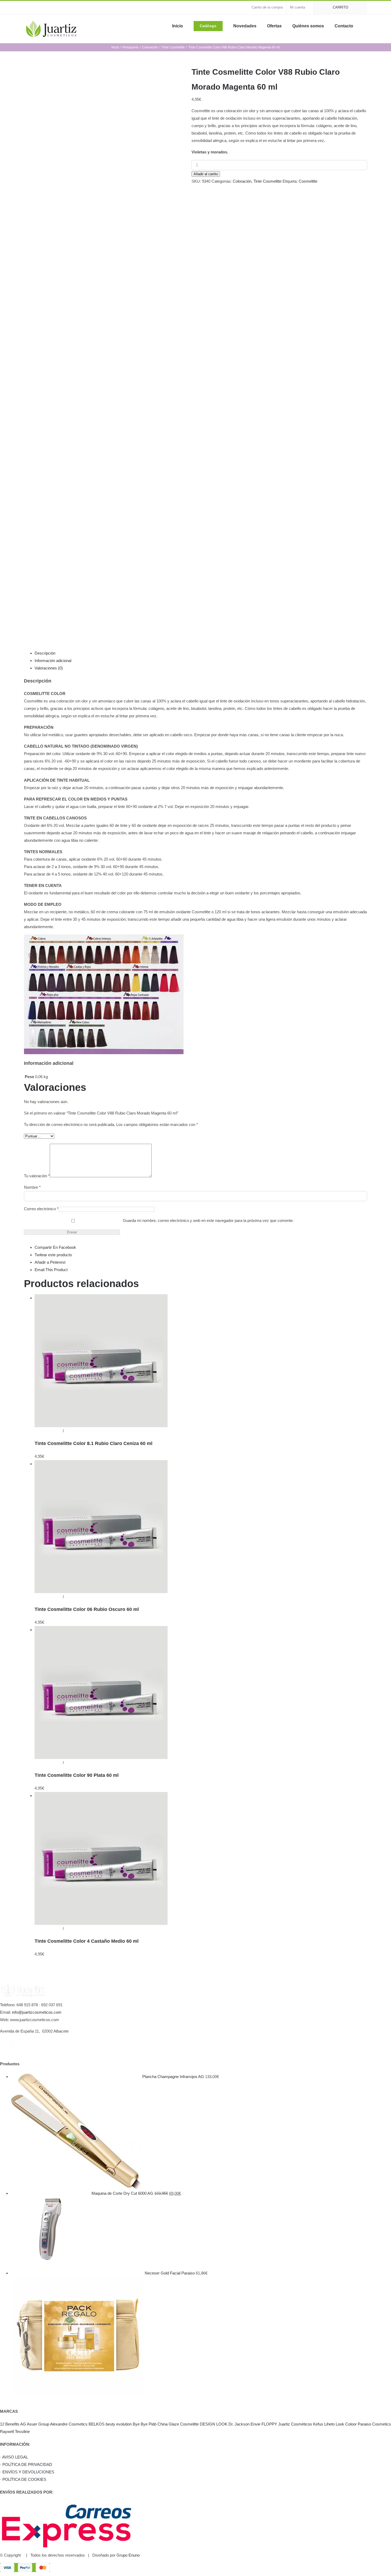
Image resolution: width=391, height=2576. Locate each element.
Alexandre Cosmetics (69, 2424)
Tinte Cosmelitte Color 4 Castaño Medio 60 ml (87, 1941)
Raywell (7, 2432)
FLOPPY (269, 2424)
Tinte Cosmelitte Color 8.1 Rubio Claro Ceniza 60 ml (93, 1443)
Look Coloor (346, 2424)
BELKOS (97, 2424)
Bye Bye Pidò (145, 2424)
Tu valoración (37, 1176)
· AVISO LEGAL (14, 2457)
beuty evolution (119, 2424)
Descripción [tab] (45, 653)
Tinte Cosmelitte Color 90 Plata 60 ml (77, 1775)
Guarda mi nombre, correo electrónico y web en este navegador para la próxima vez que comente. (208, 1220)
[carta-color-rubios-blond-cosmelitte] (104, 347)
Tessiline (22, 2432)
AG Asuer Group (35, 2424)
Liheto (329, 2424)
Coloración (242, 181)
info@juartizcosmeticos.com (37, 2012)
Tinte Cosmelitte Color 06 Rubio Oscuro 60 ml (87, 1609)
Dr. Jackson (239, 2424)
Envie (255, 2424)
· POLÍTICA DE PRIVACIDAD (26, 2464)
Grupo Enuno (128, 2555)
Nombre (32, 1187)
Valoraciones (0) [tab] (49, 668)
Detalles (71, 1431)
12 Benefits (10, 2424)
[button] (365, 26)
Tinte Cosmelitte (267, 181)
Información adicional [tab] (53, 661)
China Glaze (168, 2424)
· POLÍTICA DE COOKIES (23, 2479)
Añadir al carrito (206, 174)
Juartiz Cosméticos (295, 2424)
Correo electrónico (41, 1209)
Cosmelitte (308, 181)
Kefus (318, 2424)
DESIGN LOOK (214, 2424)
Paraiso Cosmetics (374, 2424)
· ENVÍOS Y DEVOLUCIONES (27, 2472)
